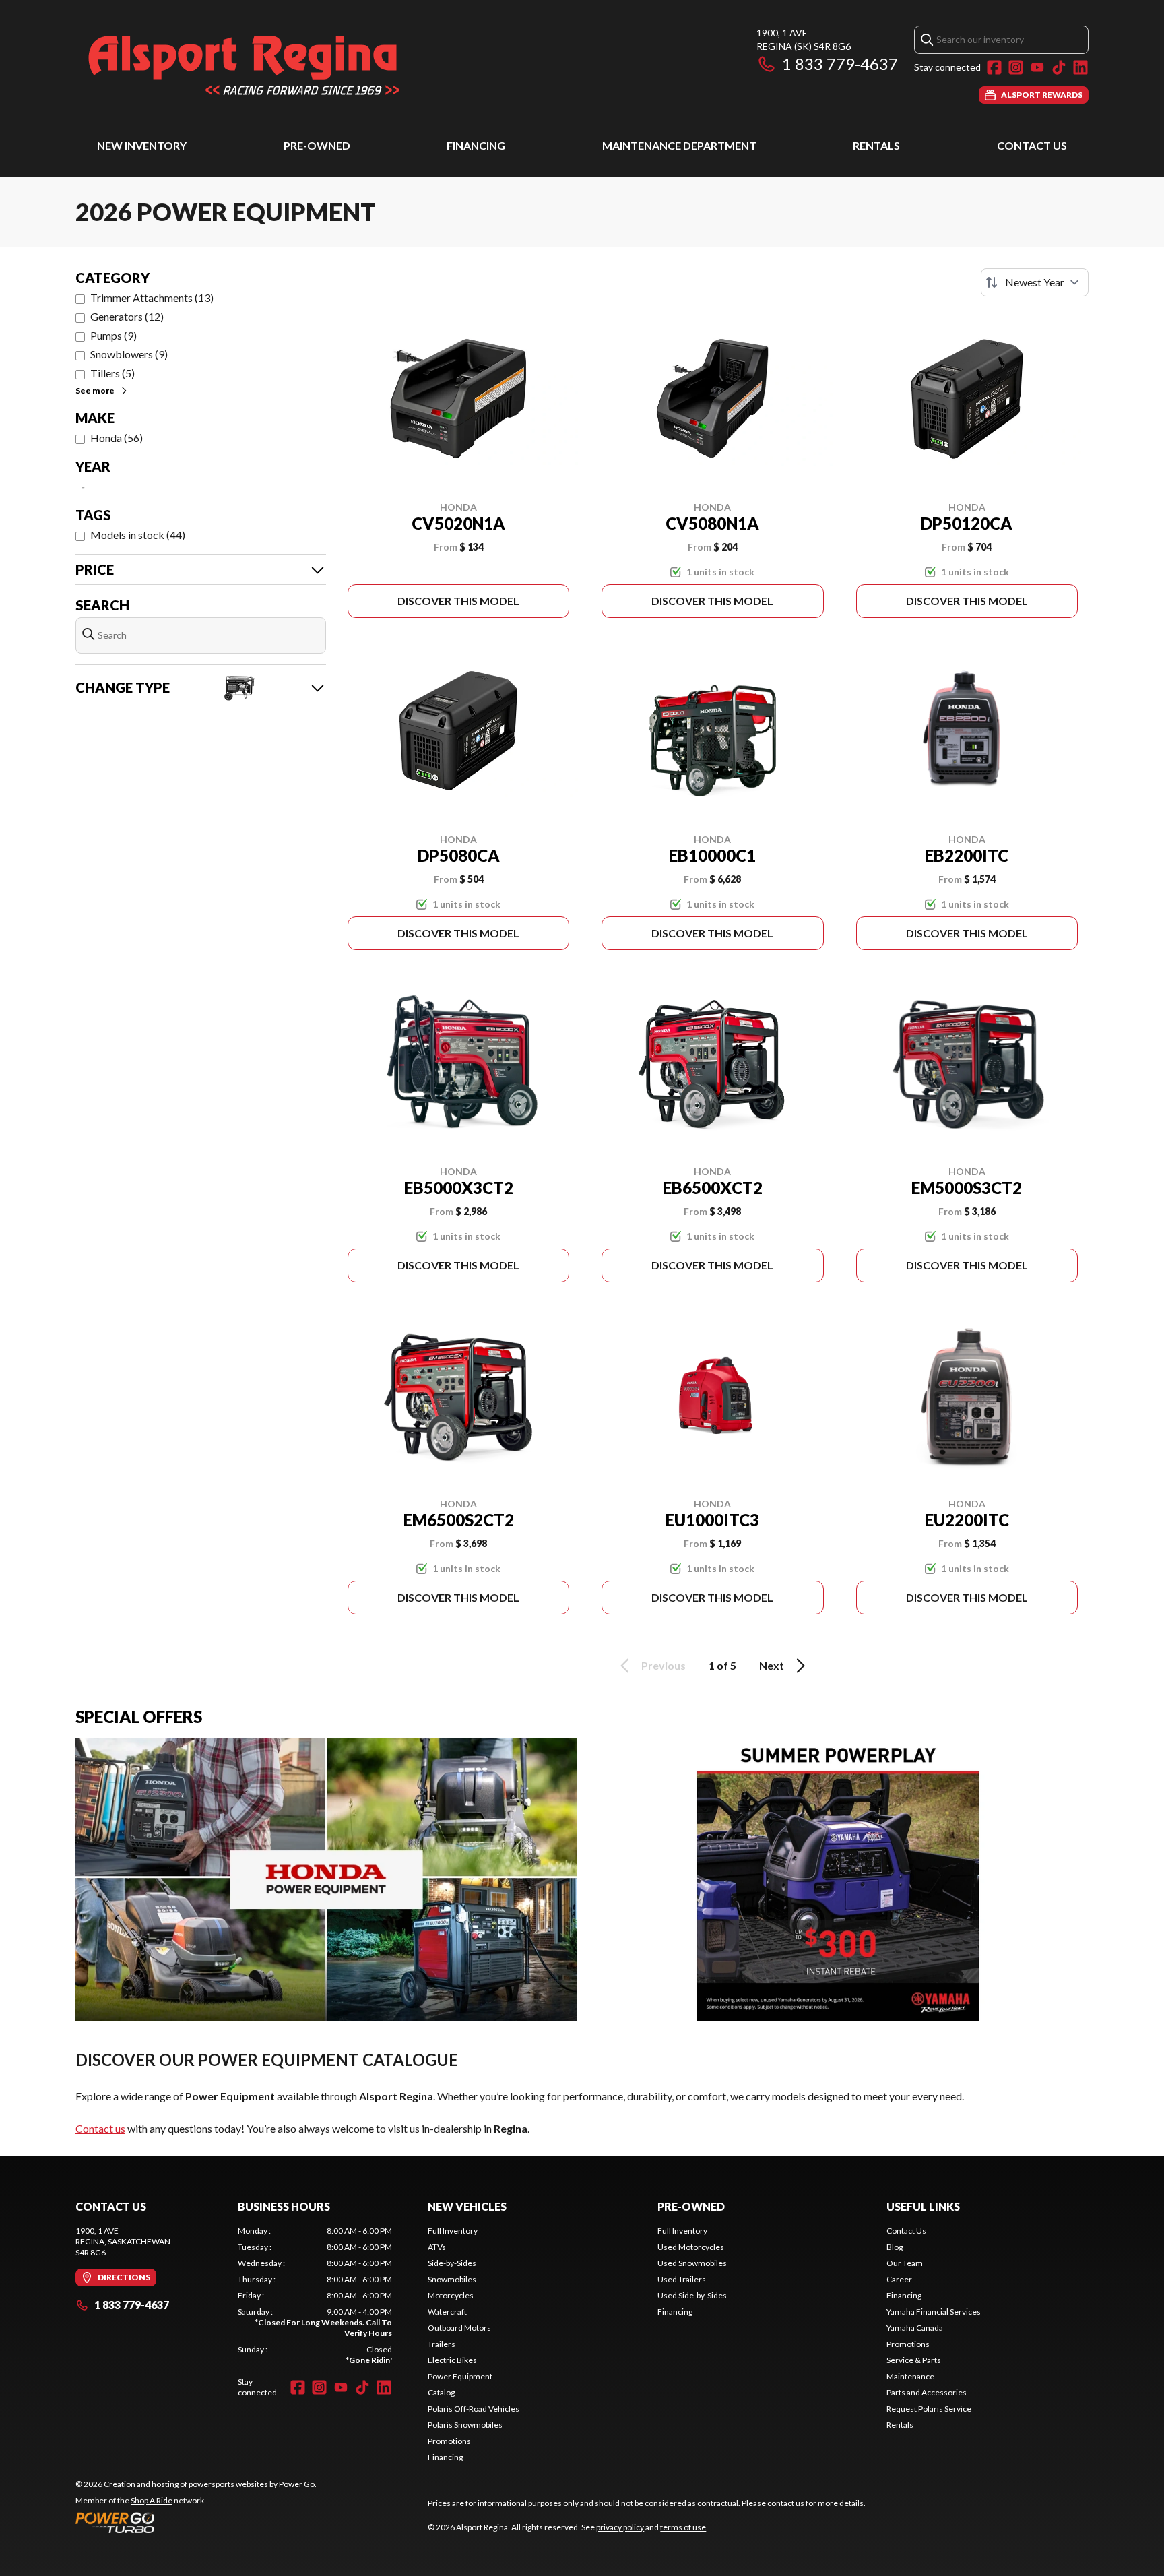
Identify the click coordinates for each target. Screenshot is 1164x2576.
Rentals (876, 145)
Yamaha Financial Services (934, 2312)
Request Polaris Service (929, 2409)
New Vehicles (467, 2206)
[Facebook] (994, 67)
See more (95, 390)
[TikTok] (1059, 67)
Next (772, 1665)
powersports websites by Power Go (252, 2484)
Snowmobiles (452, 2279)
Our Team (905, 2263)
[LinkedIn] (1080, 67)
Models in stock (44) (138, 535)
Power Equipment (460, 2376)
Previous (664, 1665)
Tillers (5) (112, 373)
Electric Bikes (452, 2360)
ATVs (437, 2247)
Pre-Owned (317, 145)
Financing (476, 145)
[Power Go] (196, 2522)
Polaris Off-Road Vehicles (474, 2409)
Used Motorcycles (691, 2247)
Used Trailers (682, 2279)
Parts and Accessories (927, 2392)
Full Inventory (453, 2231)
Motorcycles (451, 2295)
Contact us (100, 2128)
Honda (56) (117, 438)
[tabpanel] (315, 2296)
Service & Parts (914, 2360)
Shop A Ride (152, 2500)
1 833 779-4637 (840, 64)
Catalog (441, 2392)
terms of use (683, 2527)
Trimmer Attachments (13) (152, 297)
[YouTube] (1037, 67)
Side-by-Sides (452, 2263)
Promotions (449, 2441)
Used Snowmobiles (692, 2263)
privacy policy (620, 2527)
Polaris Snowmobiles (465, 2425)
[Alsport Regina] (244, 65)
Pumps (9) (114, 335)
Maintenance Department (679, 145)
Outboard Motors (459, 2328)
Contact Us (1032, 145)
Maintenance (910, 2376)
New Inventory (142, 145)
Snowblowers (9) (129, 354)
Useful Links (923, 2206)
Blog (895, 2247)
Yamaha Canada (915, 2328)
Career (899, 2279)
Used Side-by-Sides (692, 2295)
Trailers (442, 2344)
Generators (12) (127, 316)
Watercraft (447, 2312)
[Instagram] (1016, 67)
